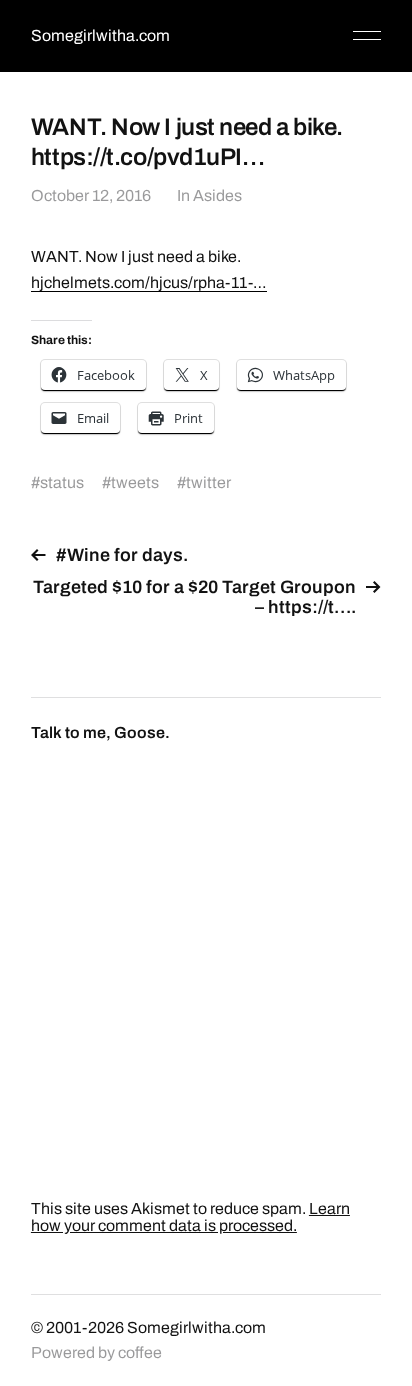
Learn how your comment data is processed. (190, 1217)
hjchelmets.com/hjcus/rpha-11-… (149, 282)
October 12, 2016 (91, 195)
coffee (140, 1352)
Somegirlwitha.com (100, 35)
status (62, 482)
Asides (217, 195)
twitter (208, 482)
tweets (135, 482)
